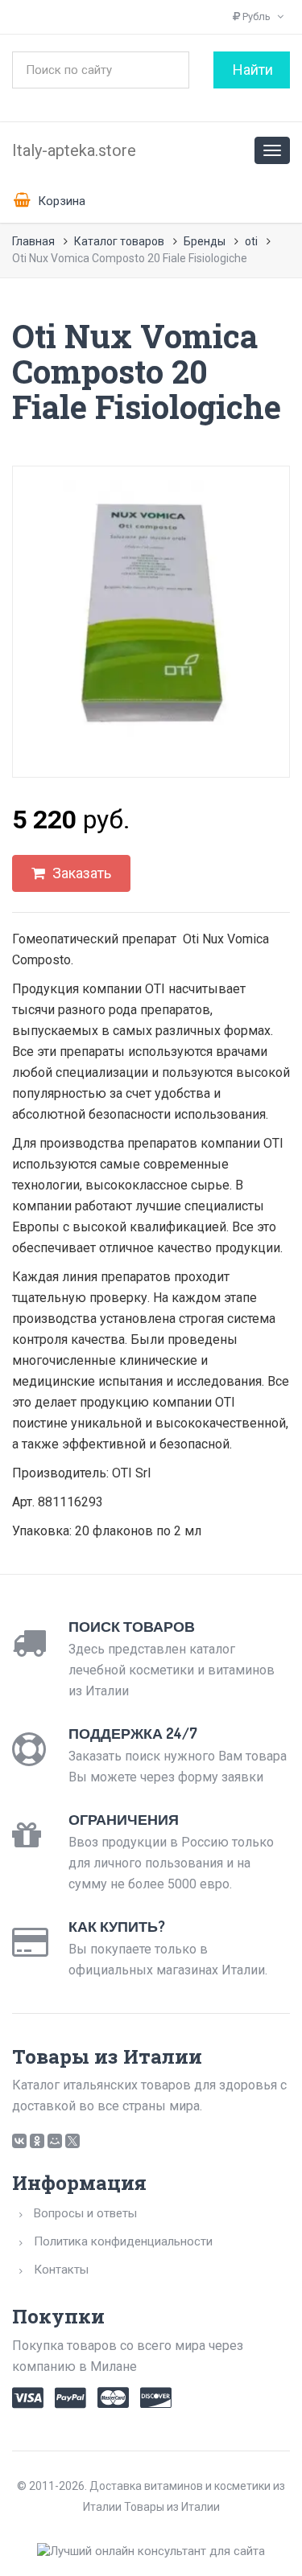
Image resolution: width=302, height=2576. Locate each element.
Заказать (80, 873)
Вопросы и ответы (85, 2213)
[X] (72, 2141)
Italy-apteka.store (74, 150)
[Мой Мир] (55, 2141)
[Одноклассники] (37, 2141)
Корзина (60, 201)
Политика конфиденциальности (123, 2241)
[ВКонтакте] (19, 2141)
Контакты (61, 2270)
